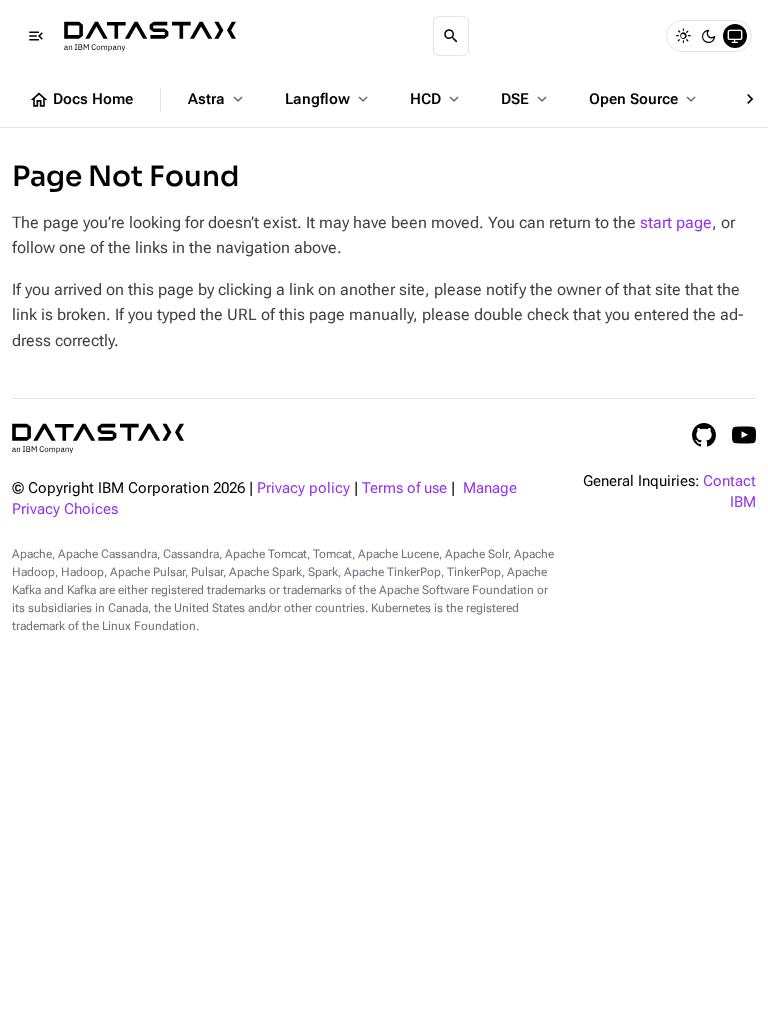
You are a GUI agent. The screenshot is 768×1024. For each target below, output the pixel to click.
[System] (735, 36)
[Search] (451, 36)
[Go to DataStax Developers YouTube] (744, 435)
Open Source (644, 99)
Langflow (328, 99)
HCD (436, 99)
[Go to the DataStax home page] (98, 438)
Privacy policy (303, 488)
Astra (217, 99)
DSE (526, 99)
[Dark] (709, 36)
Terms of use (404, 488)
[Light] (683, 36)
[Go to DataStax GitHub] (704, 435)
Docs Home (81, 100)
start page (676, 222)
